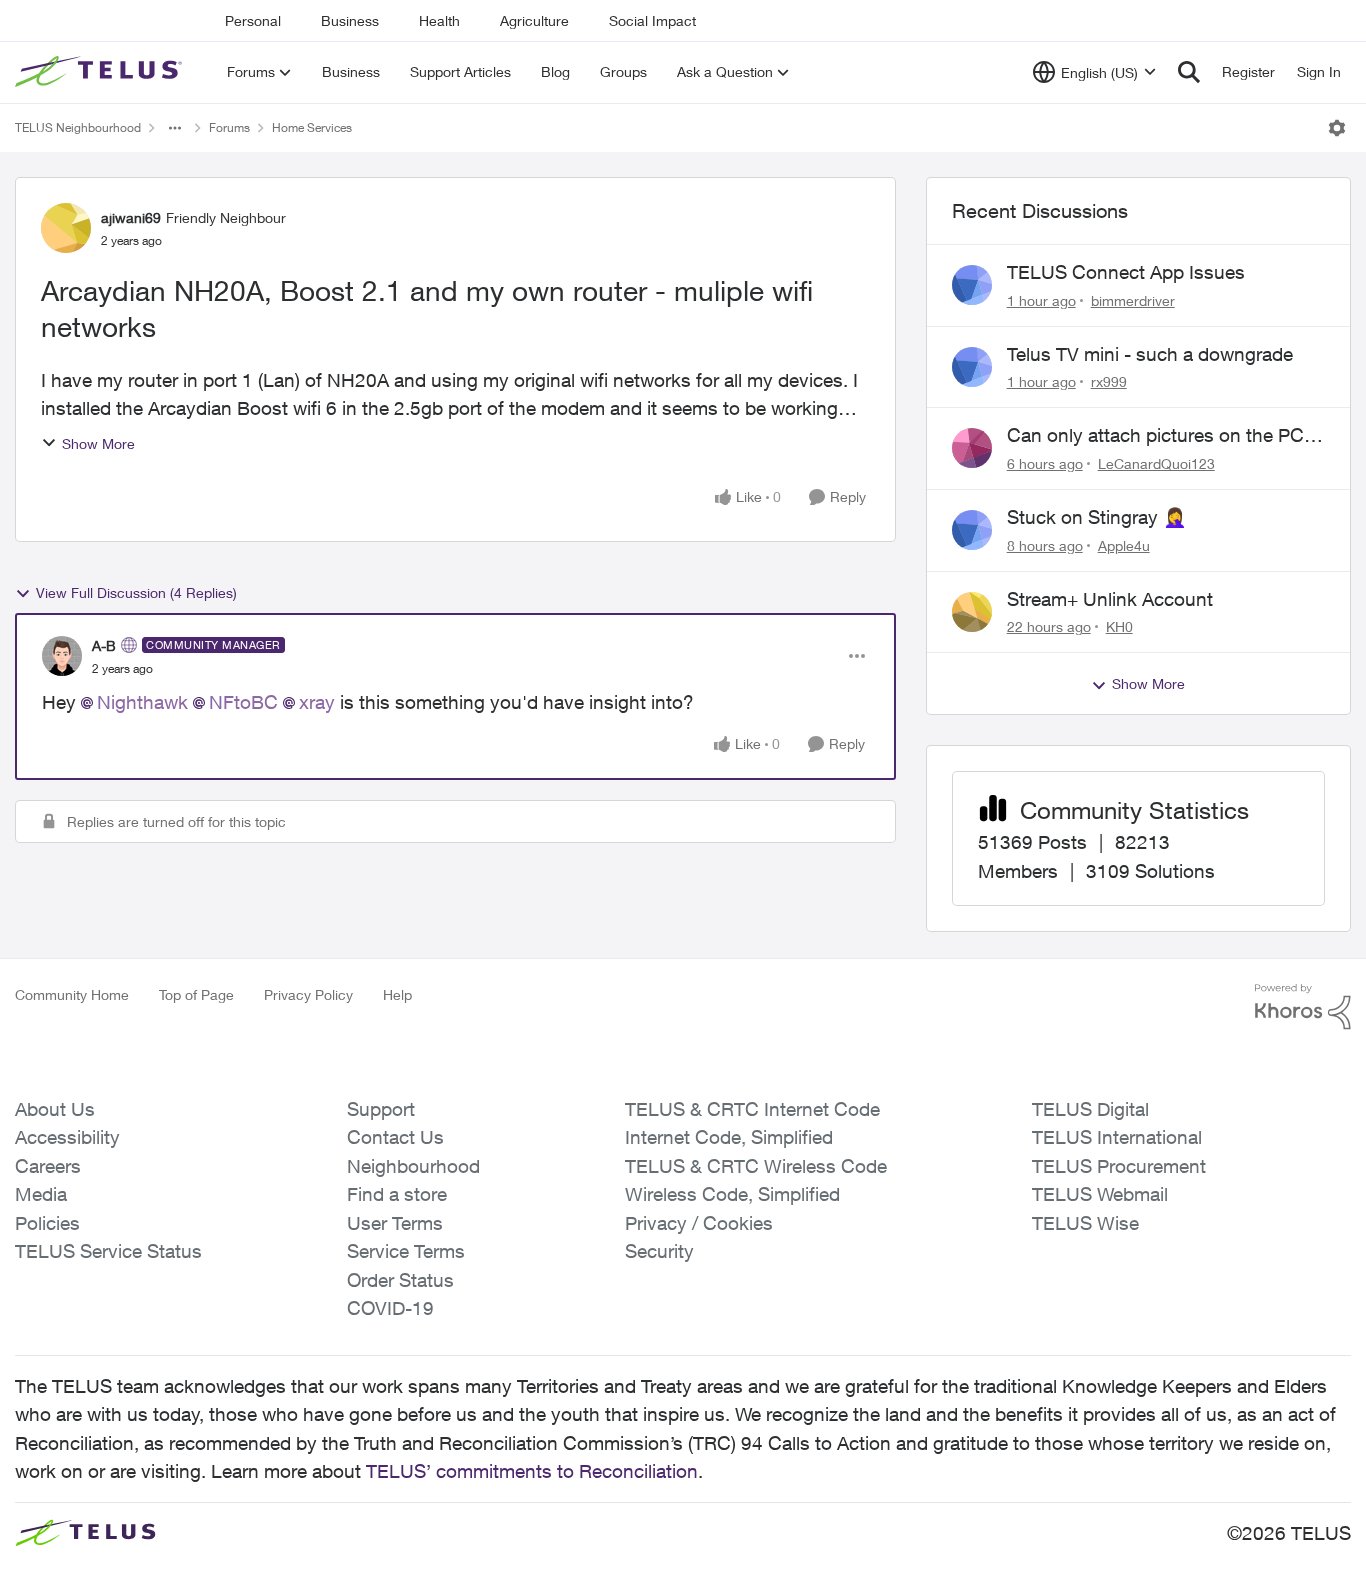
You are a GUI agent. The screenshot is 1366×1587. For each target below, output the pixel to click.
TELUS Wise (1085, 1223)
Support (381, 1109)
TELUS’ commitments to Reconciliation (532, 1471)
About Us (55, 1109)
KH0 (1119, 626)
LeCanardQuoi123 (1156, 463)
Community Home (72, 994)
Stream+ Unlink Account (1110, 599)
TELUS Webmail (1100, 1194)
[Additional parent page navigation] (175, 128)
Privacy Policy (308, 994)
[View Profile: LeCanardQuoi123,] (972, 448)
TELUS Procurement (1119, 1166)
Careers (48, 1166)
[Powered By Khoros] (1303, 1007)
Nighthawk (142, 702)
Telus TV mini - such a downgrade (1150, 354)
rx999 (1109, 381)
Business (350, 20)
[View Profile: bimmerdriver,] (972, 285)
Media (41, 1194)
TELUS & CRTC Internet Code (752, 1109)
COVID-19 (390, 1308)
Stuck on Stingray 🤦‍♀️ (1097, 517)
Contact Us (395, 1137)
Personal (253, 20)
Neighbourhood (413, 1166)
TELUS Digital (1090, 1109)
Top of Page (196, 994)
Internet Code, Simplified (729, 1137)
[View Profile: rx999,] (972, 367)
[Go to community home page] (101, 72)
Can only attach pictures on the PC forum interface (1155, 436)
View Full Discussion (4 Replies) (136, 592)
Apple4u (1124, 545)
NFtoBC (243, 702)
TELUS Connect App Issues (1126, 272)
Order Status (400, 1280)
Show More (98, 443)
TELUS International (1117, 1137)
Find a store (397, 1194)
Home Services (312, 127)
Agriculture (534, 20)
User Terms (395, 1223)
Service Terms (406, 1251)
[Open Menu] (1337, 128)
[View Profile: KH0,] (972, 612)
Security (659, 1251)
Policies (47, 1223)
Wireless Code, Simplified (732, 1194)
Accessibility (67, 1137)
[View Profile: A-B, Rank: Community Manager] (62, 656)
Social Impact (652, 20)
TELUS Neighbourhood (78, 127)
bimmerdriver (1133, 300)
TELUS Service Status (108, 1251)
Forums (229, 127)
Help (397, 994)
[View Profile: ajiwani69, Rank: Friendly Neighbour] (66, 228)
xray (317, 702)
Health (439, 20)
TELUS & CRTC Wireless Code (756, 1166)
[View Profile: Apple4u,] (972, 530)
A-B (104, 645)
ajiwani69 (131, 217)
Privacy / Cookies (699, 1223)
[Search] (1189, 72)
